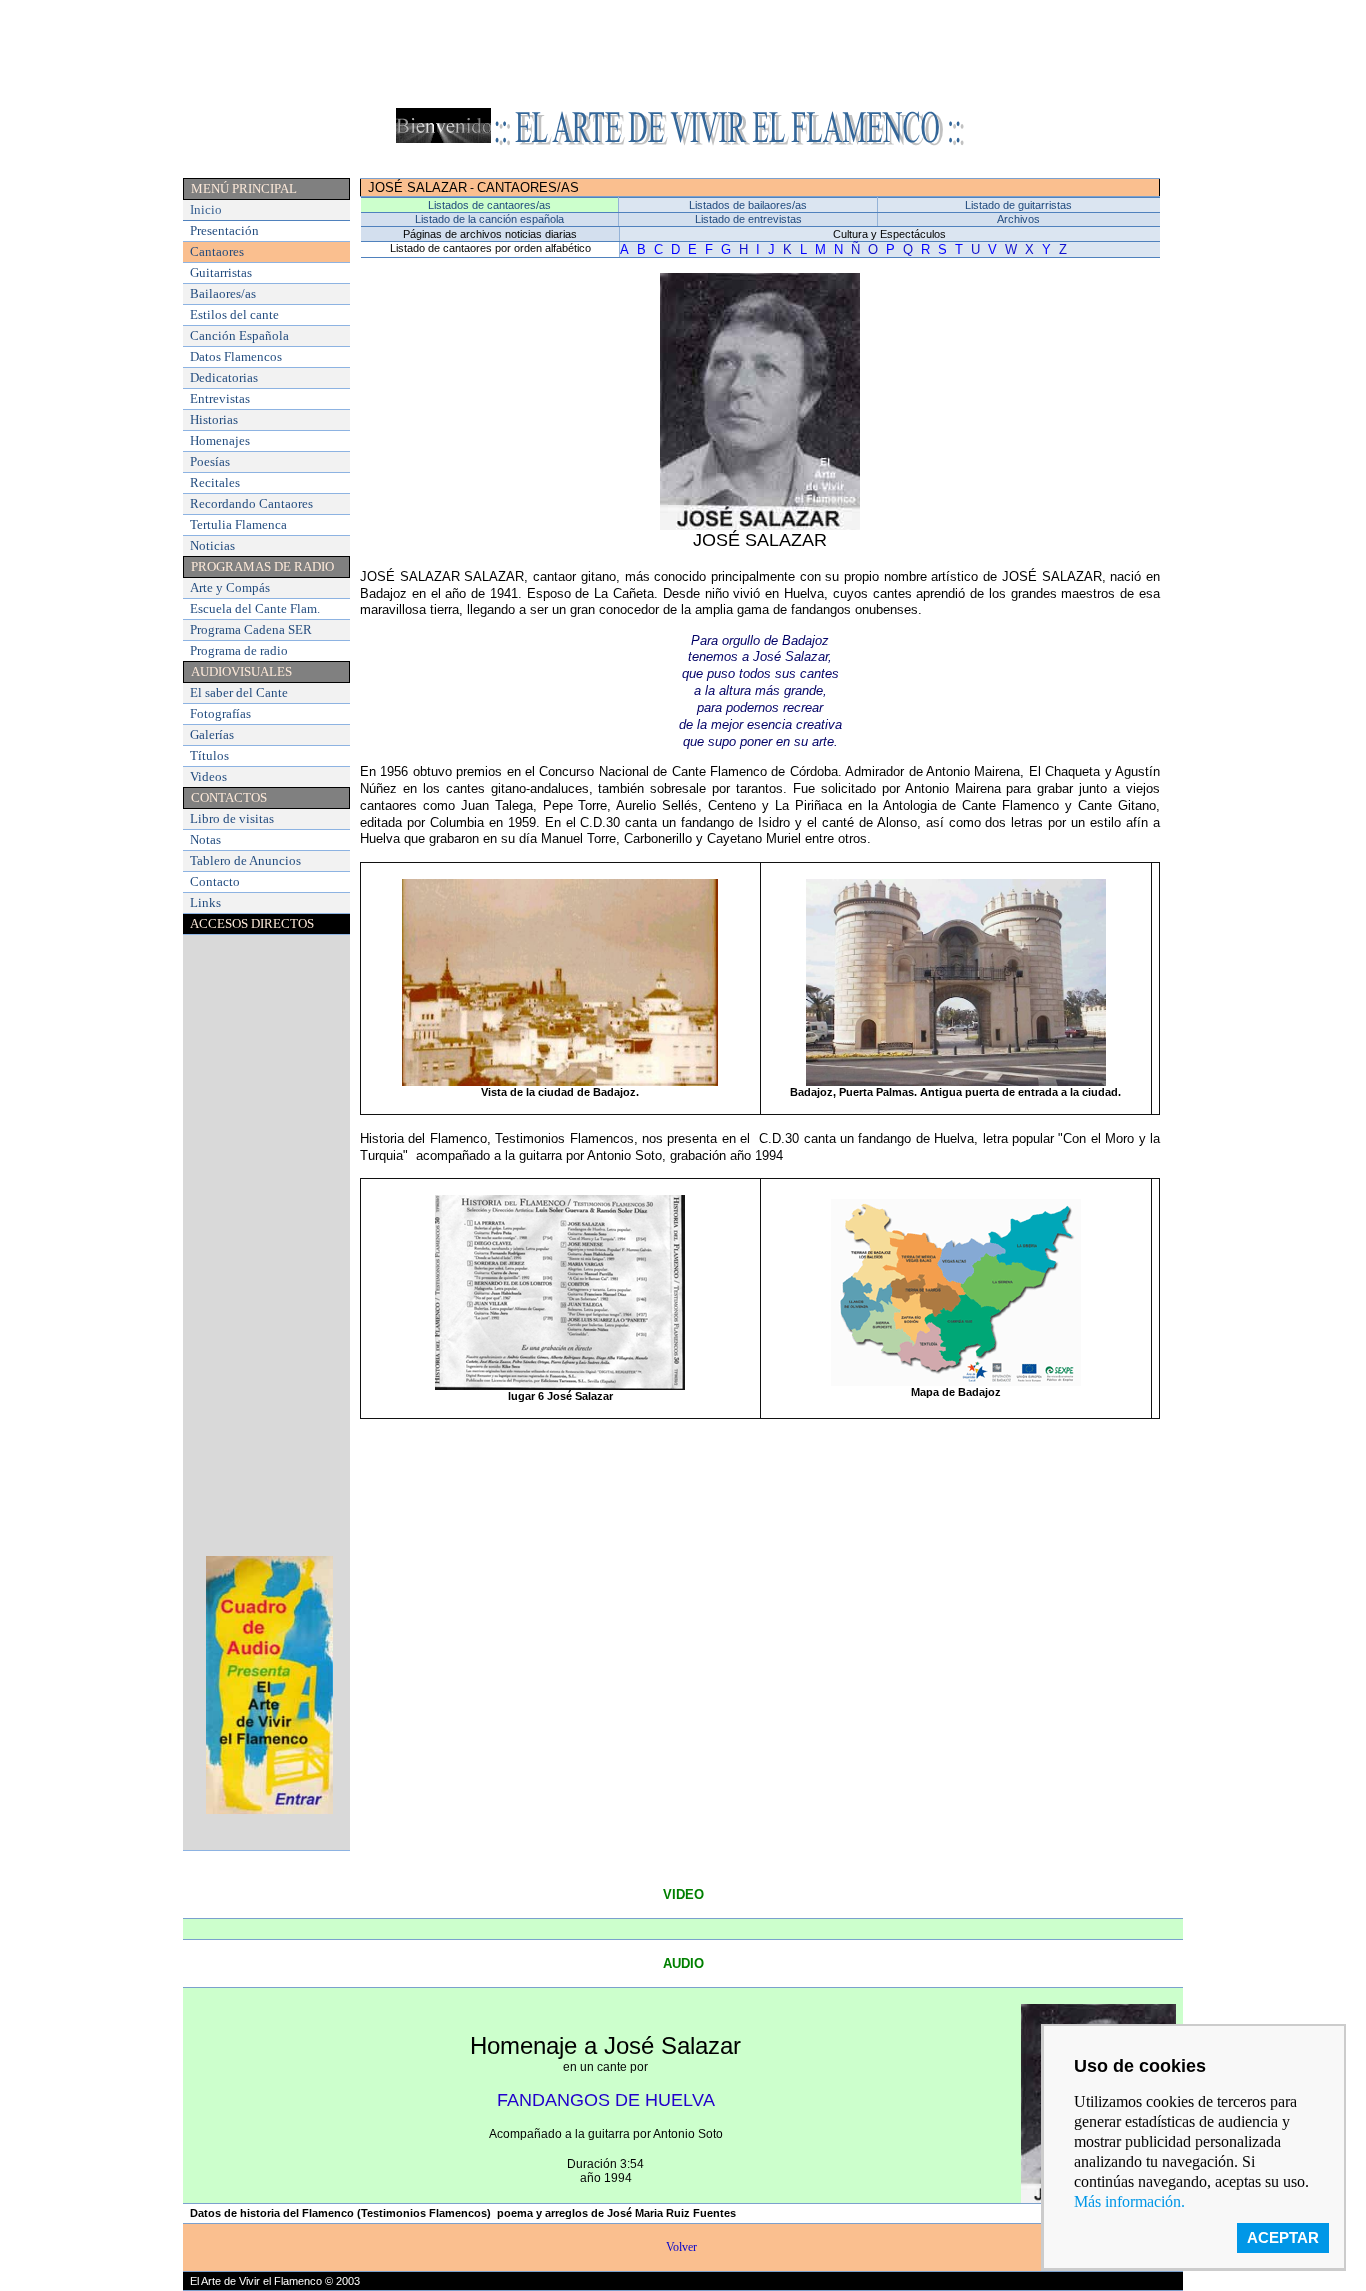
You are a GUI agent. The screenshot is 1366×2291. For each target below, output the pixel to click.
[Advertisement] (683, 53)
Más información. (1129, 2201)
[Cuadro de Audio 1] (269, 1810)
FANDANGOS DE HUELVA (606, 2100)
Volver (683, 2247)
